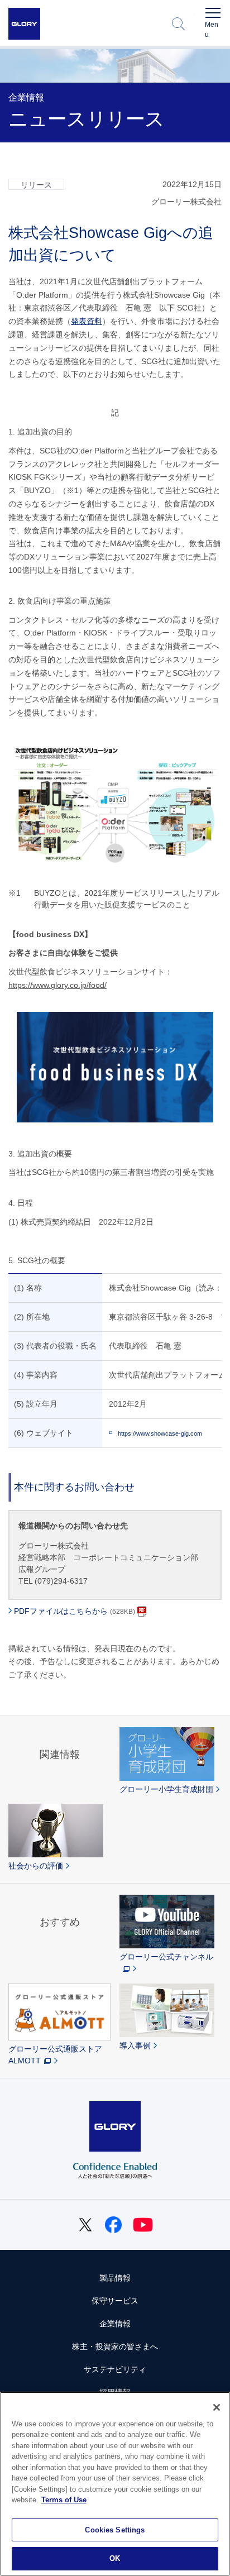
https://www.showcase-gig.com (160, 1433)
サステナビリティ (115, 2369)
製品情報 (115, 2278)
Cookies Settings (115, 2530)
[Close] (217, 2407)
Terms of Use (64, 2500)
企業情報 (115, 2324)
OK (115, 2558)
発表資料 (87, 321)
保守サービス (115, 2301)
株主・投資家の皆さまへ (115, 2346)
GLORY (24, 24)
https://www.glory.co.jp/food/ (57, 985)
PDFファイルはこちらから (75, 1611)
